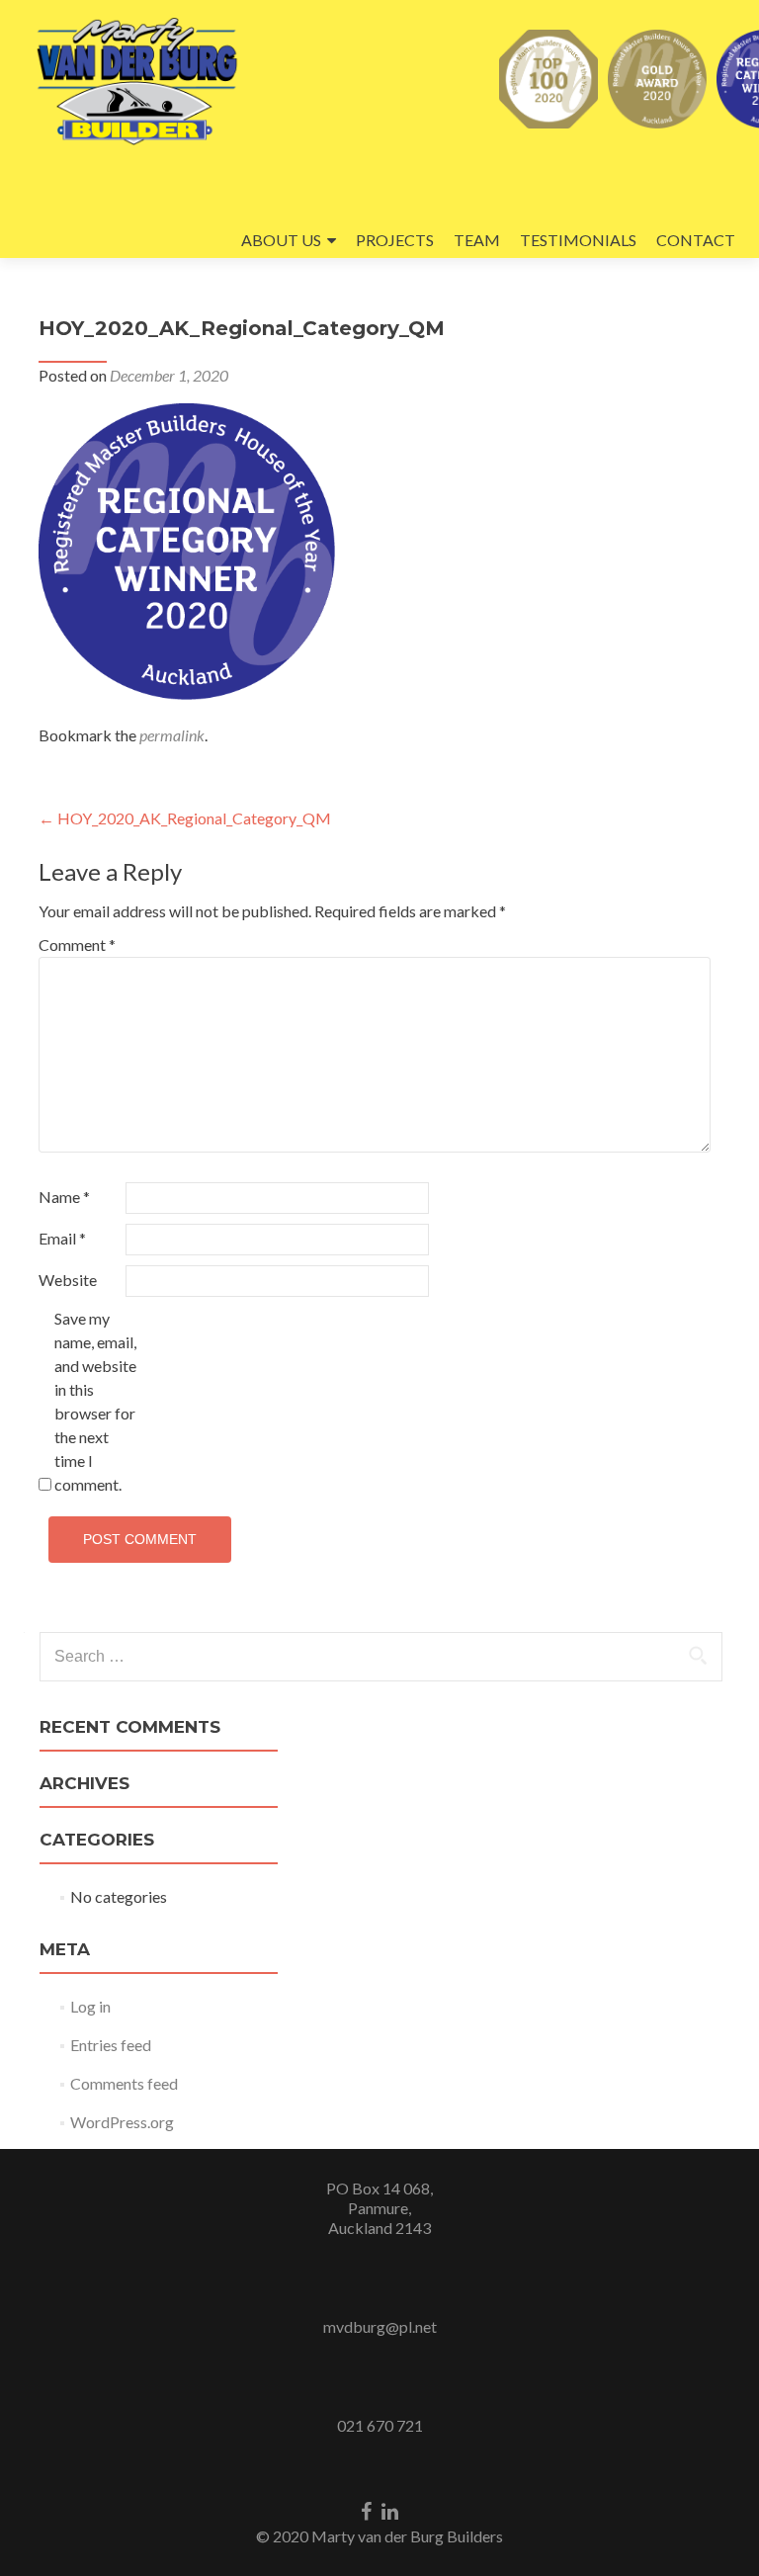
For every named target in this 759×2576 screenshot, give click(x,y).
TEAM (477, 240)
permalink (172, 735)
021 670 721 (380, 2425)
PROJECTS (395, 240)
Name (64, 1197)
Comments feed (124, 2083)
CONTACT (696, 240)
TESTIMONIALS (578, 240)
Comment (77, 945)
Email (62, 1238)
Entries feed (111, 2045)
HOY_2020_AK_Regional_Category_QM (185, 818)
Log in (90, 2006)
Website (68, 1280)
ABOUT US (281, 240)
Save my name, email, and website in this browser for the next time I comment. (95, 1401)
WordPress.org (122, 2122)
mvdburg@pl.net (380, 2326)
